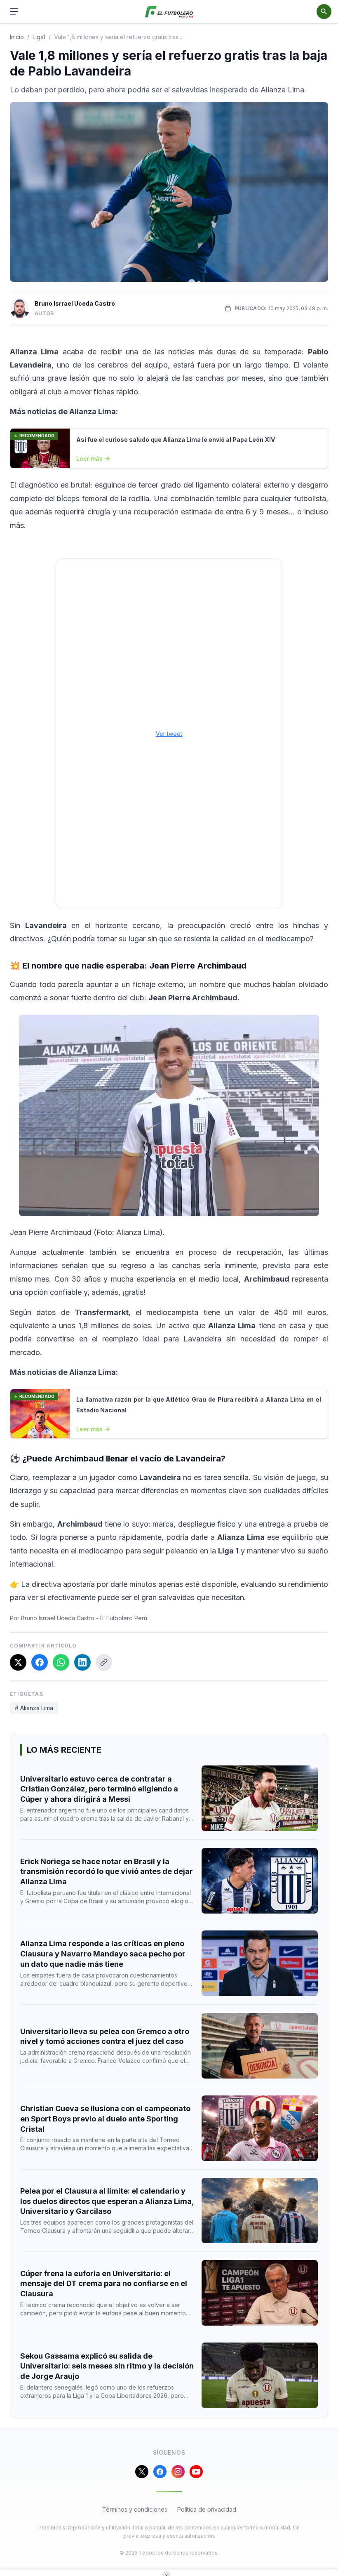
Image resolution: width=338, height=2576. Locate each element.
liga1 (39, 37)
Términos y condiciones (135, 2509)
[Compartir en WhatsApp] (61, 1662)
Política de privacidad (207, 2509)
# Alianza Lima (34, 1708)
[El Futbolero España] (169, 12)
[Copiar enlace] (104, 1662)
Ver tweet (169, 734)
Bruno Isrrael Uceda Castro (75, 303)
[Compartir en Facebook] (40, 1662)
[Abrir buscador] (324, 12)
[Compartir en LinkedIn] (82, 1662)
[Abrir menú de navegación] (14, 12)
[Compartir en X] (18, 1662)
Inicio (17, 37)
